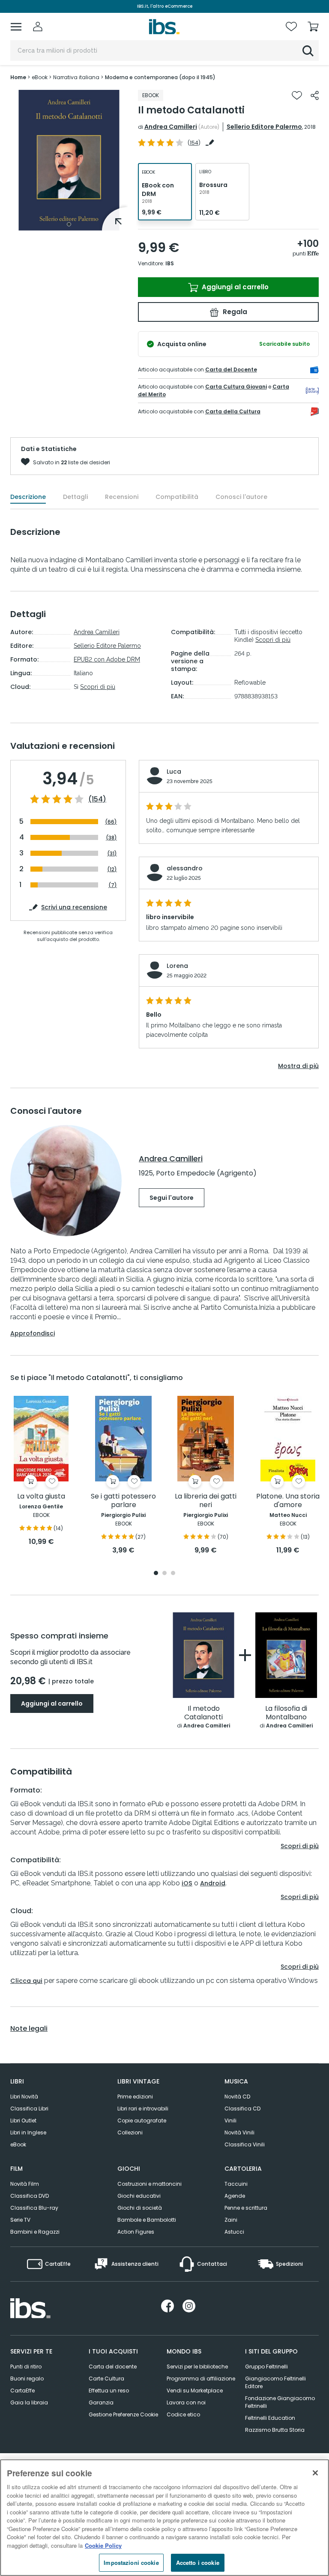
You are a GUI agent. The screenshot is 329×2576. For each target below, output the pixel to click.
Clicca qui (26, 1981)
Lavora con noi (186, 2402)
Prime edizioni (135, 2097)
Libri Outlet (23, 2120)
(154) (97, 799)
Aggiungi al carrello (234, 287)
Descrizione (28, 497)
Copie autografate (142, 2120)
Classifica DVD (30, 2196)
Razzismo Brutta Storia (275, 2430)
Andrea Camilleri (171, 127)
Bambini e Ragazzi (35, 2232)
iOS (187, 1883)
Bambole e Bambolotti (147, 2220)
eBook (18, 2144)
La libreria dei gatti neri (206, 1501)
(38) (111, 838)
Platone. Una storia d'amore (288, 1501)
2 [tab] (164, 1574)
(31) (112, 853)
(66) (111, 822)
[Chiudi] (315, 2473)
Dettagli (75, 497)
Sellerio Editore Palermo (264, 127)
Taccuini (236, 2184)
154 (194, 143)
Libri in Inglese (28, 2132)
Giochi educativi (139, 2196)
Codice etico (183, 2414)
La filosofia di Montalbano (286, 1713)
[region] (164, 2518)
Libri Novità (24, 2097)
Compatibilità (177, 497)
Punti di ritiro (26, 2367)
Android (213, 1883)
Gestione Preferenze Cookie (123, 2414)
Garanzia (101, 2402)
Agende (235, 2196)
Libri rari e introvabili (143, 2109)
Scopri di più (98, 687)
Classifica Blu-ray (34, 2208)
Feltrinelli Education (270, 2418)
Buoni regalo (27, 2379)
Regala (234, 312)
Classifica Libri (29, 2109)
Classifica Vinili (245, 2144)
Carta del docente (113, 2367)
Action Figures (136, 2232)
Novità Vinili (239, 2132)
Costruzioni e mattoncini (150, 2184)
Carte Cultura (106, 2379)
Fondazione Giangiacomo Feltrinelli (280, 2402)
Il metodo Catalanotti (203, 1713)
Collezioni (130, 2132)
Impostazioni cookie (131, 2563)
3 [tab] (173, 1574)
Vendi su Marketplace (195, 2391)
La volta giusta (41, 1497)
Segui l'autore (172, 1198)
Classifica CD (242, 2109)
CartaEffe (22, 2391)
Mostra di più (298, 1066)
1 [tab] (69, 224)
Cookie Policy (103, 2545)
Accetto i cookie (198, 2563)
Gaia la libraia (29, 2402)
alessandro (185, 868)
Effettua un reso (109, 2391)
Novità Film (25, 2184)
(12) (112, 869)
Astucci (234, 2232)
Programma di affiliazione (201, 2379)
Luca (174, 772)
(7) (113, 885)
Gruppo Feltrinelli (266, 2367)
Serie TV (20, 2220)
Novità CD (237, 2097)
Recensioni (122, 497)
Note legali (29, 2029)
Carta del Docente (231, 369)
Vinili (230, 2120)
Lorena (177, 966)
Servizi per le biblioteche (197, 2367)
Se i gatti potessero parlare (123, 1501)
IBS (170, 263)
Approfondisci (33, 1333)
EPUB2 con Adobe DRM (107, 659)
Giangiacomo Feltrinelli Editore (275, 2382)
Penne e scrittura (246, 2208)
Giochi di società (140, 2208)
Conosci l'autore (241, 497)
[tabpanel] (69, 160)
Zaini (231, 2220)
